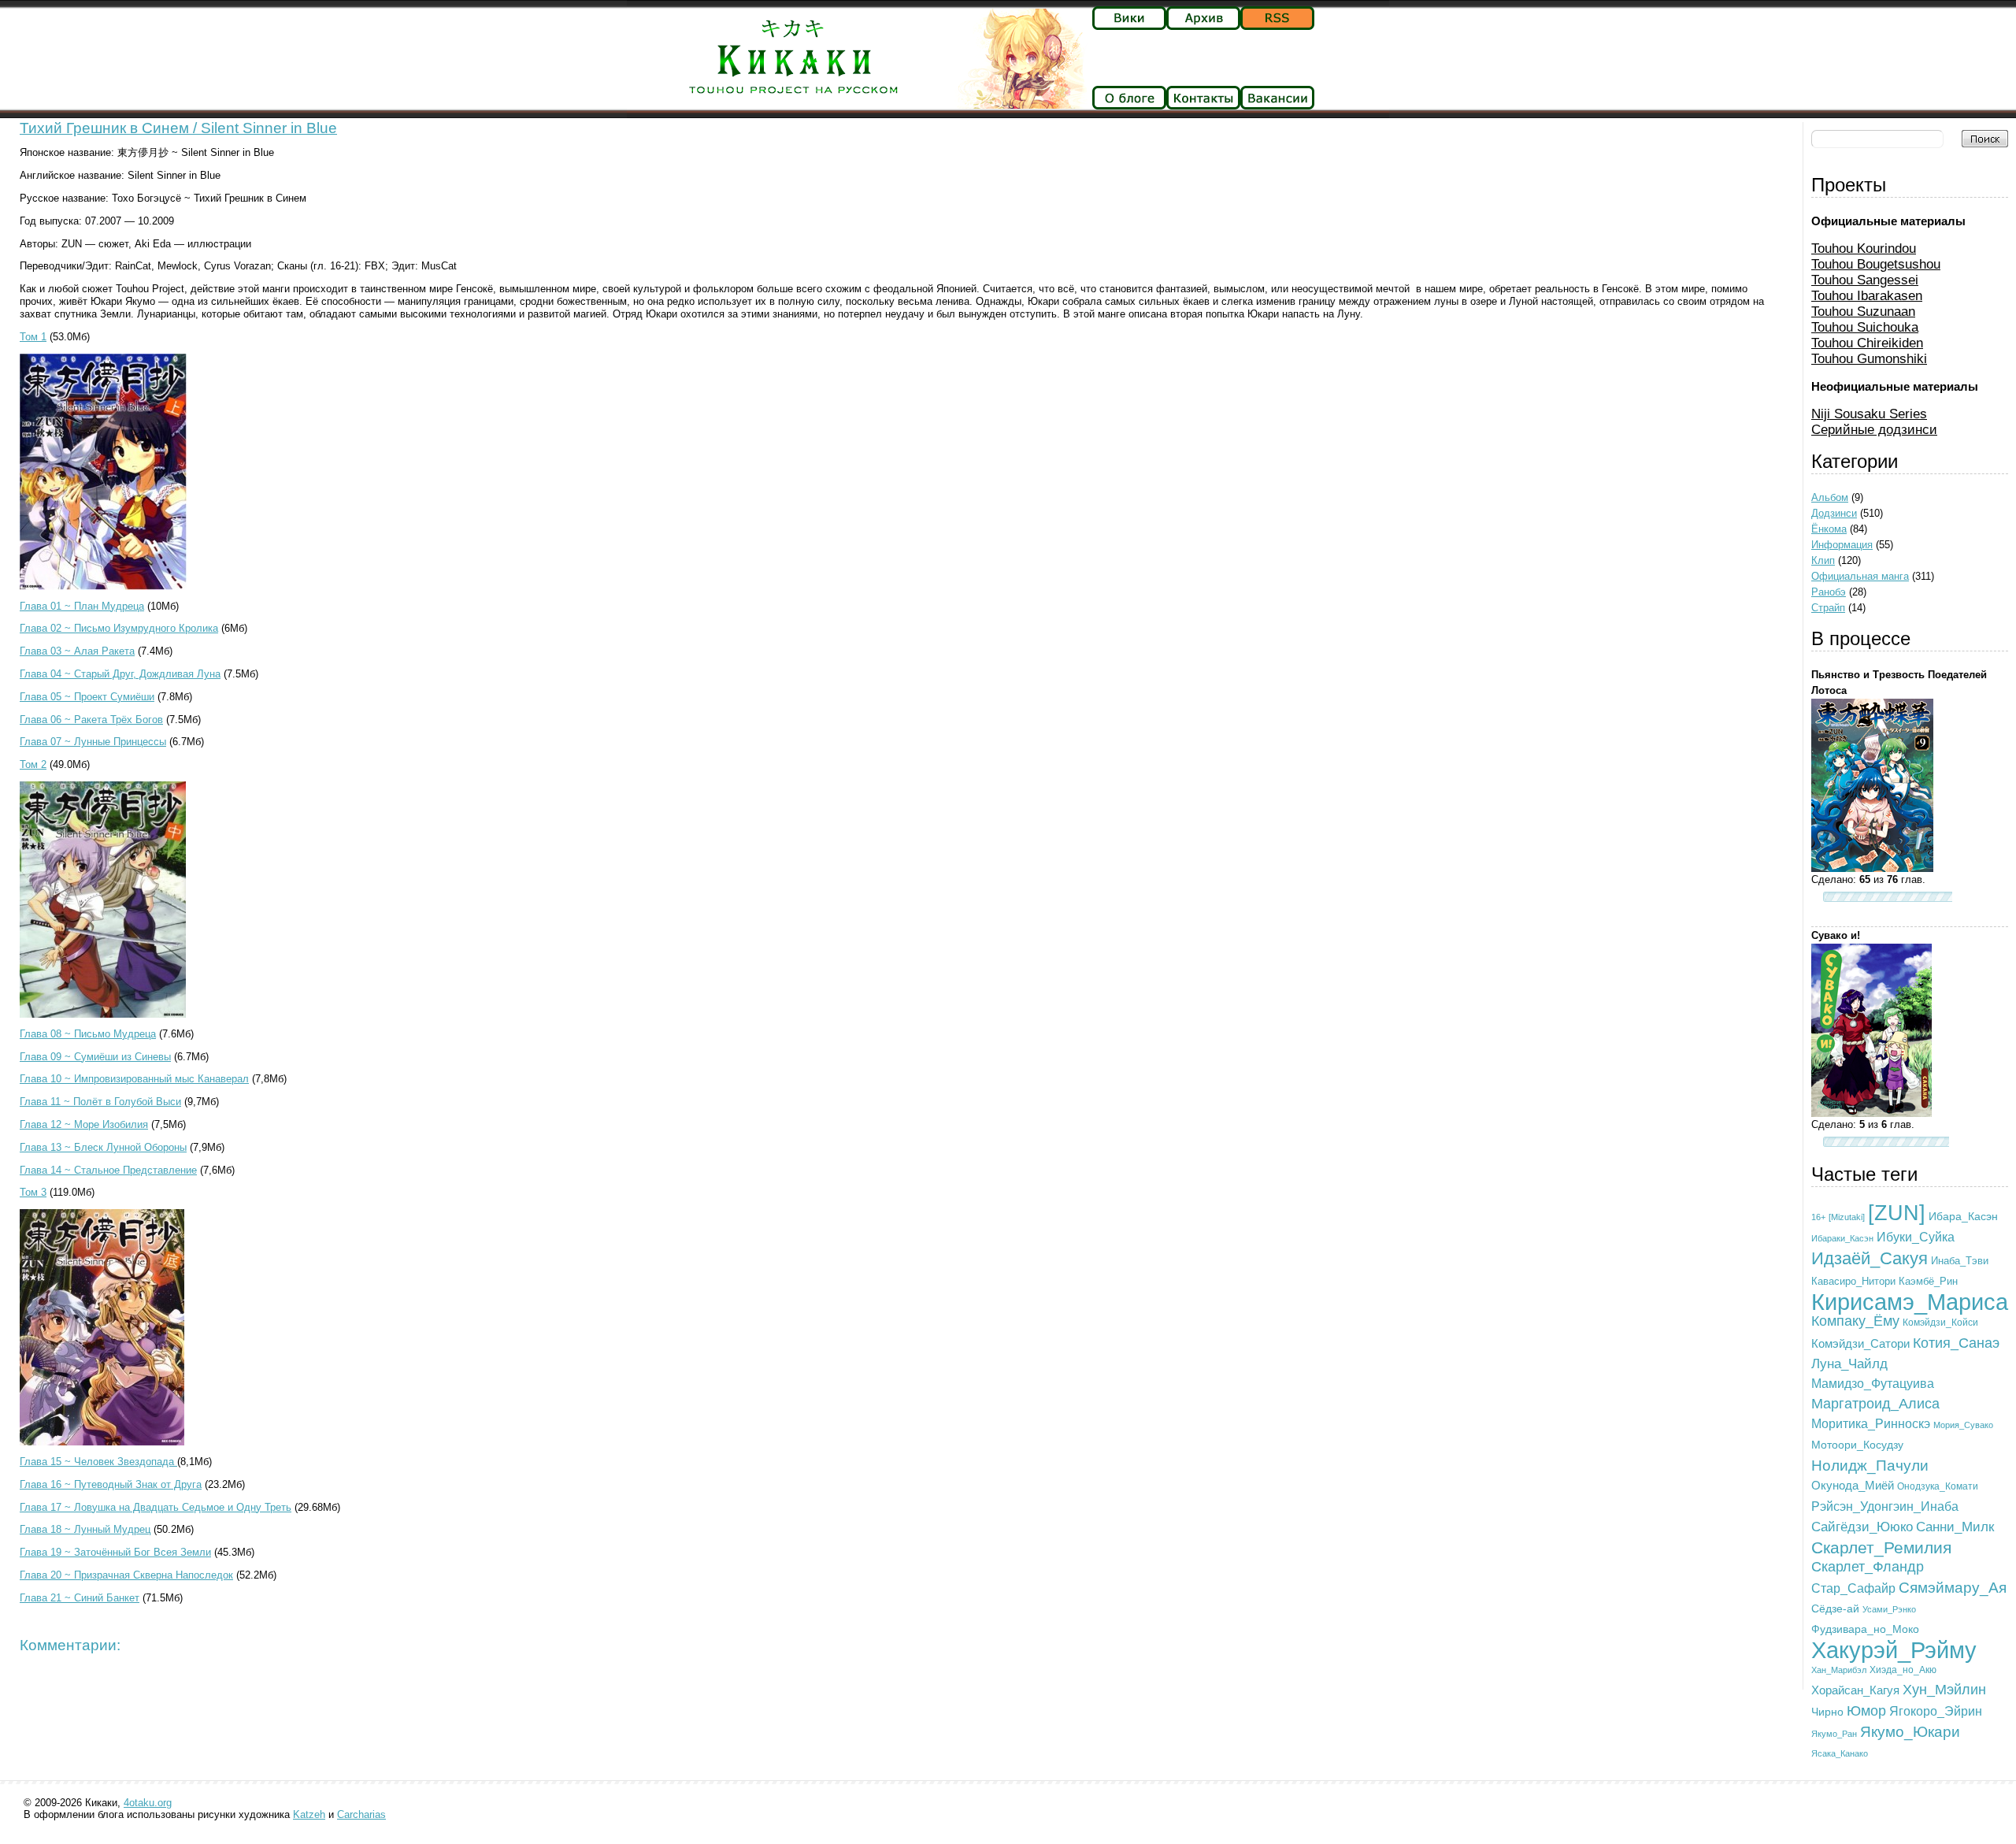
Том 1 (33, 337)
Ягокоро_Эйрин (1936, 1711)
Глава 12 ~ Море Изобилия (84, 1124)
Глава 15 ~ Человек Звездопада (98, 1462)
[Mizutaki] (1847, 1217)
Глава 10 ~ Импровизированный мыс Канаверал (134, 1079)
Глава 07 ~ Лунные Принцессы (93, 742)
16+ (1818, 1217)
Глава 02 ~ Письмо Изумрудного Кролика (119, 628)
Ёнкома (1829, 529)
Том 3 (33, 1192)
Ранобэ (1829, 592)
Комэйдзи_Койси (1940, 1323)
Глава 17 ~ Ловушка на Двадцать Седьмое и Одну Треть (156, 1507)
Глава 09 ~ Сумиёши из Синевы (95, 1057)
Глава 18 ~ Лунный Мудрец (85, 1529)
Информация (1842, 545)
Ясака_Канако (1840, 1753)
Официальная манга (1860, 576)
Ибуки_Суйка (1916, 1237)
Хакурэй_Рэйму (1894, 1650)
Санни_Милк (1955, 1527)
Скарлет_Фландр (1868, 1567)
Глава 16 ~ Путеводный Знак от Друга (111, 1484)
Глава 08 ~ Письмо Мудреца (88, 1034)
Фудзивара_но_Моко (1865, 1629)
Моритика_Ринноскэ (1871, 1424)
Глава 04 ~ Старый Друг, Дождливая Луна (120, 674)
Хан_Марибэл (1839, 1670)
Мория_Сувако (1963, 1425)
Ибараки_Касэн (1842, 1238)
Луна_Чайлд (1849, 1364)
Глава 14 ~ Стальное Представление (108, 1170)
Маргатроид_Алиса (1875, 1404)
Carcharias (361, 1814)
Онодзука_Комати (1938, 1486)
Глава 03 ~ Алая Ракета (77, 651)
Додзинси (1834, 513)
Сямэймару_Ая (1953, 1588)
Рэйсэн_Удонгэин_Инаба (1885, 1506)
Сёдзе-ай (1835, 1608)
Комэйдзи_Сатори (1860, 1344)
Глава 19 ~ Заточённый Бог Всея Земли (115, 1552)
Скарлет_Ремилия (1881, 1547)
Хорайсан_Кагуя (1855, 1690)
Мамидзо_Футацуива (1873, 1383)
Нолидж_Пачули (1870, 1466)
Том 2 (33, 764)
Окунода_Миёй (1853, 1485)
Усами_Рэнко (1889, 1609)
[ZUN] (1897, 1213)
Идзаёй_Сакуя (1870, 1258)
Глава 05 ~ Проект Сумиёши (87, 697)
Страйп (1828, 608)
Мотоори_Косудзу (1857, 1445)
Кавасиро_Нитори (1853, 1282)
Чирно (1827, 1712)
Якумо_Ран (1834, 1734)
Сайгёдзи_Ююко (1862, 1527)
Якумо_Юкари (1910, 1732)
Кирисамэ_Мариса (1910, 1302)
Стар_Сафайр (1853, 1588)
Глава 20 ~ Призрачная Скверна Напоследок (126, 1575)
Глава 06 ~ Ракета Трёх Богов (91, 720)
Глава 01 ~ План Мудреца (82, 606)
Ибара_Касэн (1963, 1216)
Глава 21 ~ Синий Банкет (80, 1598)
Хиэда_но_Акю (1903, 1670)
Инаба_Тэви (1960, 1261)
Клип (1823, 560)
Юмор (1866, 1711)
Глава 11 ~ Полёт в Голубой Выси (100, 1102)
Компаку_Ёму (1855, 1321)
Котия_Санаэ (1956, 1343)
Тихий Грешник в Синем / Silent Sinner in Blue (178, 128)
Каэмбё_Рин (1928, 1281)
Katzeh (309, 1814)
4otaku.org (148, 1803)
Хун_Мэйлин (1944, 1690)
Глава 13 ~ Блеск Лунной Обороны (103, 1147)
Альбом (1830, 497)
